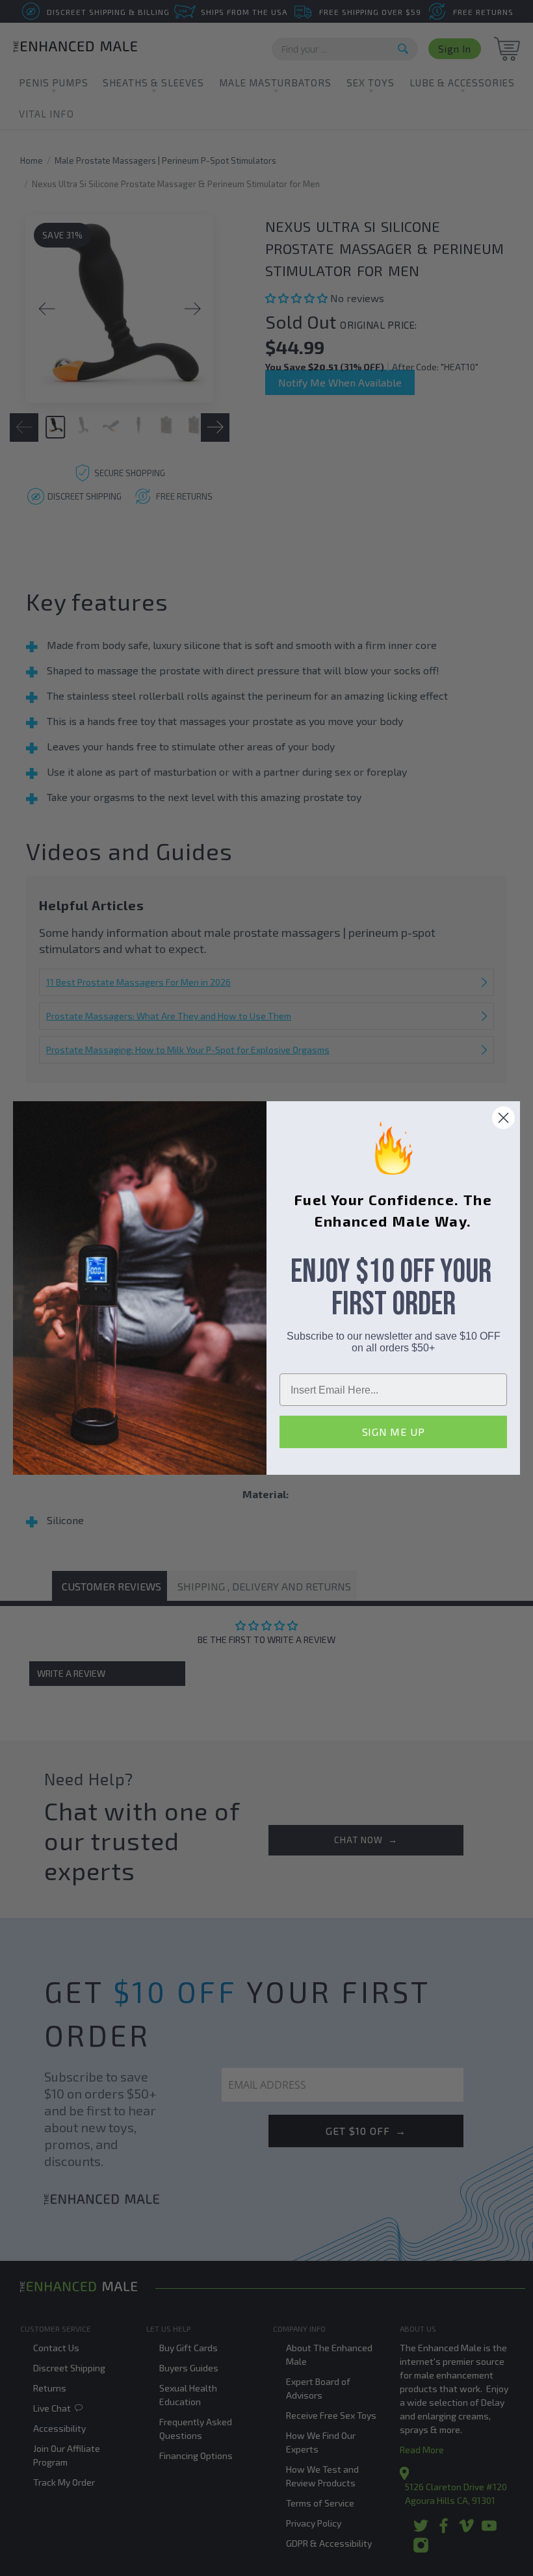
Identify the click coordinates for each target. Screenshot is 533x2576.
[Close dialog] (503, 1118)
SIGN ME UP (394, 1432)
